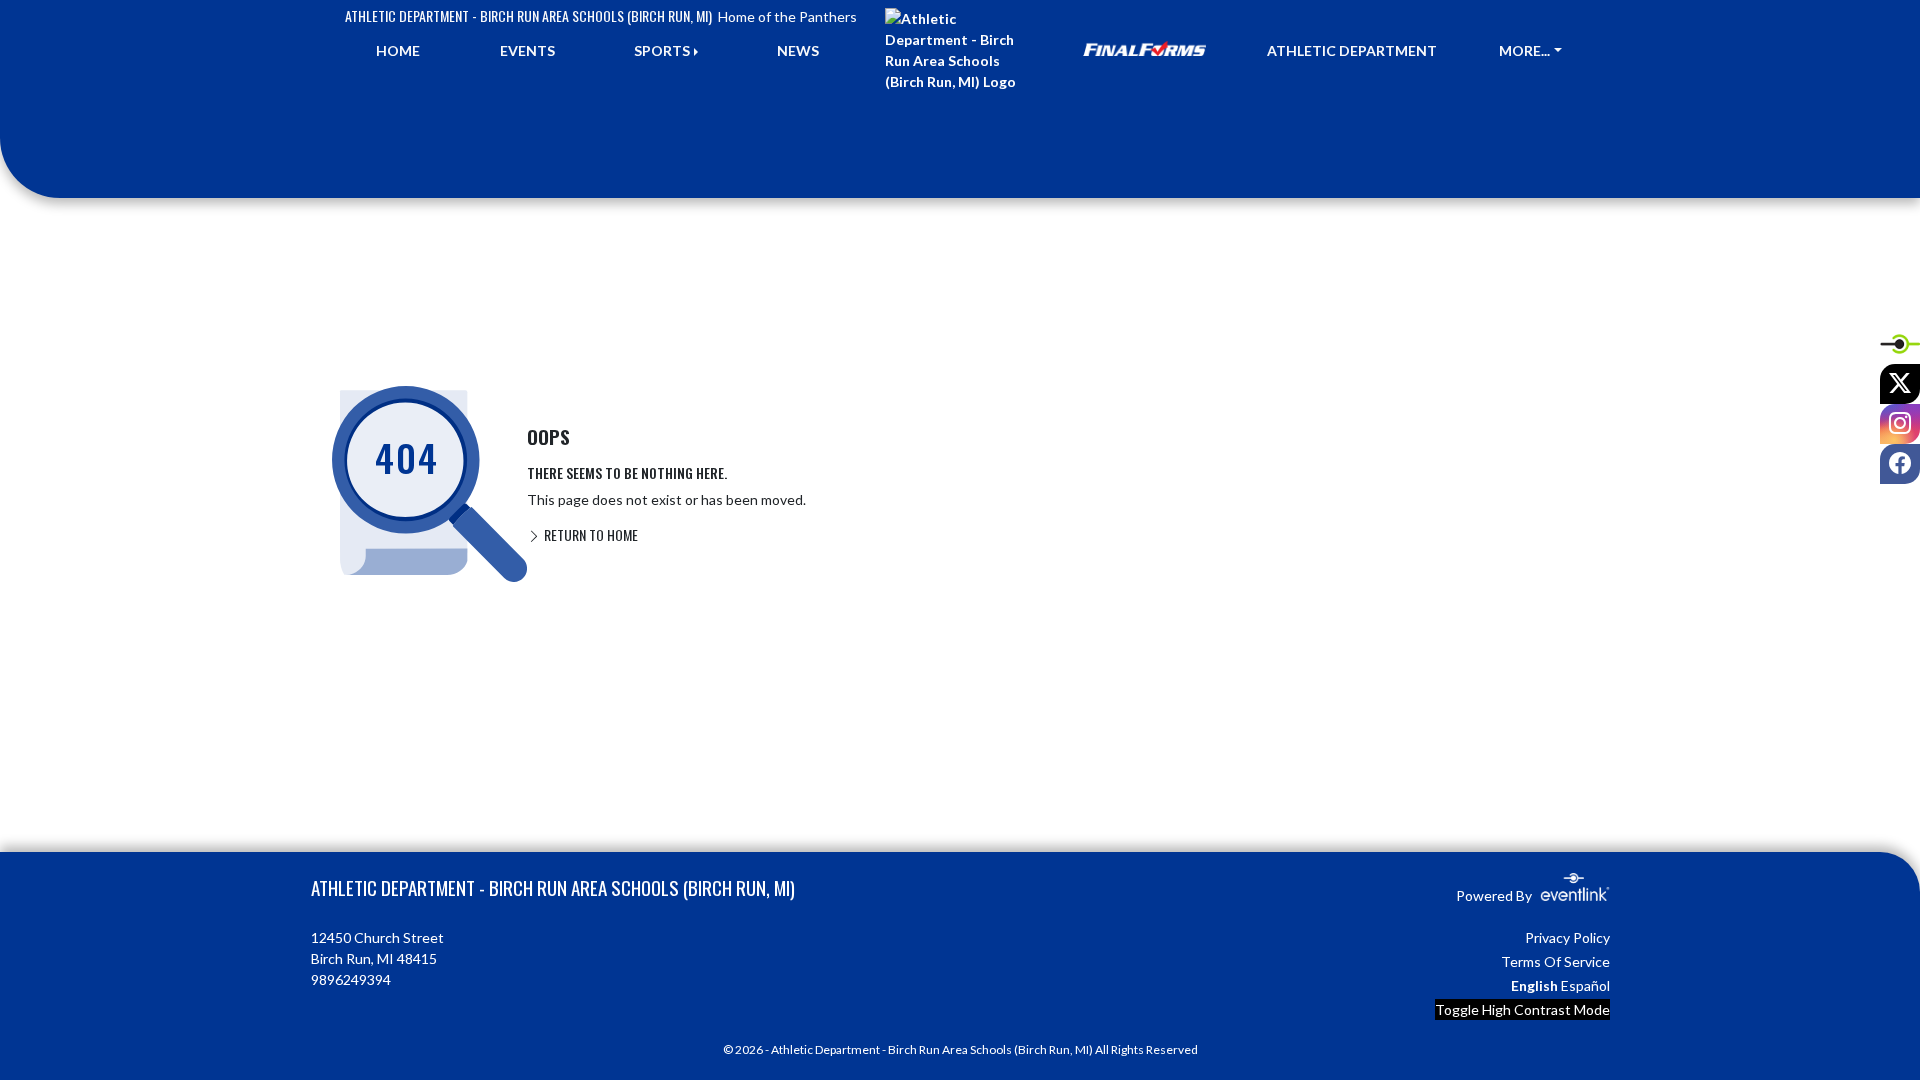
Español (1585, 985)
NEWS (798, 50)
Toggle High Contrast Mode (1522, 1009)
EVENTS (527, 50)
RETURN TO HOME (589, 534)
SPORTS (662, 50)
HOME (398, 50)
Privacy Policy (1567, 937)
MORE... (1524, 50)
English (1534, 985)
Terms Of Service (1555, 961)
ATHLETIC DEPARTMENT (1352, 50)
